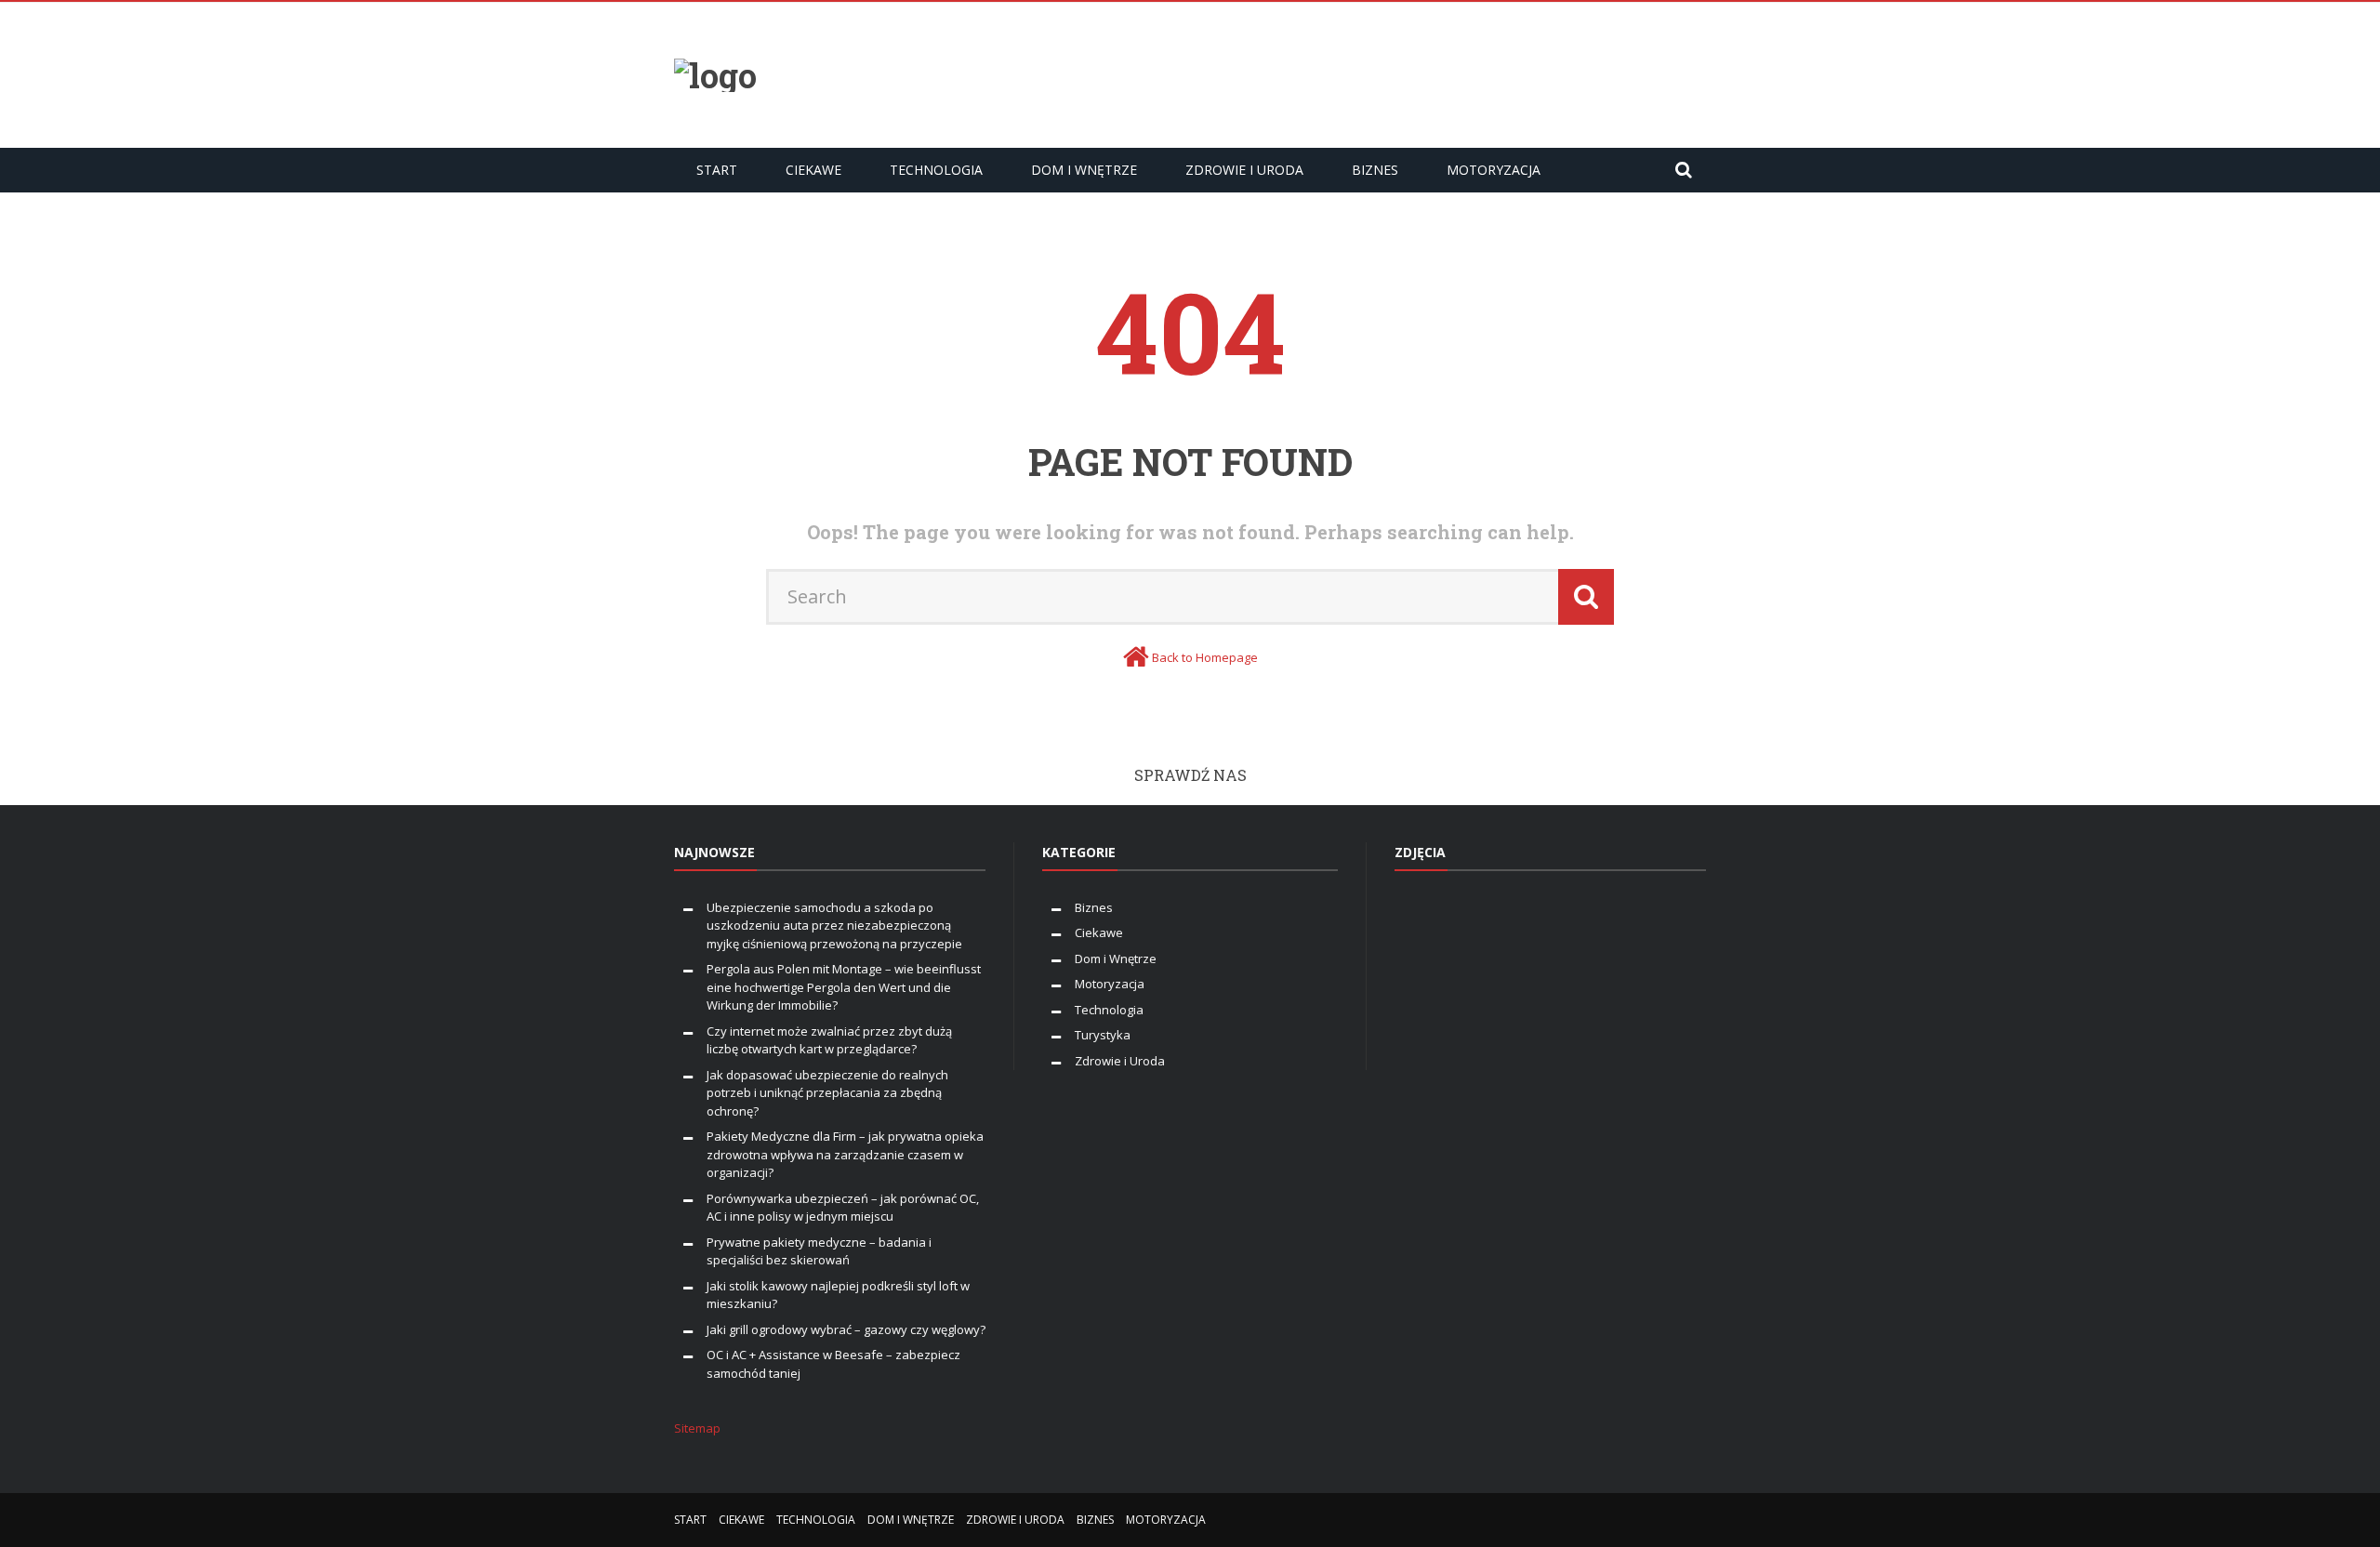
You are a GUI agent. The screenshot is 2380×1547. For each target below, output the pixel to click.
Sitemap (697, 1428)
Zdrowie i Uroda (1244, 170)
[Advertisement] (1368, 73)
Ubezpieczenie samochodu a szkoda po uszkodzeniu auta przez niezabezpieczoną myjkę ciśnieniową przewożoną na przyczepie (834, 926)
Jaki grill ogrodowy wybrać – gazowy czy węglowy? (846, 1329)
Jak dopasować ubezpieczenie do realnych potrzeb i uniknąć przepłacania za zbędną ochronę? (827, 1093)
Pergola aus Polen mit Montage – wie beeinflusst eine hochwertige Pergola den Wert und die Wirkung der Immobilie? (844, 987)
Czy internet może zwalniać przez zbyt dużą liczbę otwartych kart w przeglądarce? (829, 1040)
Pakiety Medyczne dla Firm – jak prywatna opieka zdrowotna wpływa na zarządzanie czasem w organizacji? (845, 1154)
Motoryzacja (1494, 170)
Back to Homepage (1205, 657)
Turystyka (1103, 1035)
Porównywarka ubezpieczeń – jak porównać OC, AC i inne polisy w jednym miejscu (843, 1208)
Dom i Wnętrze (1084, 170)
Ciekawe (813, 170)
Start (717, 170)
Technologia (936, 170)
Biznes (1375, 170)
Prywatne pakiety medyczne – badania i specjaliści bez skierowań (819, 1251)
